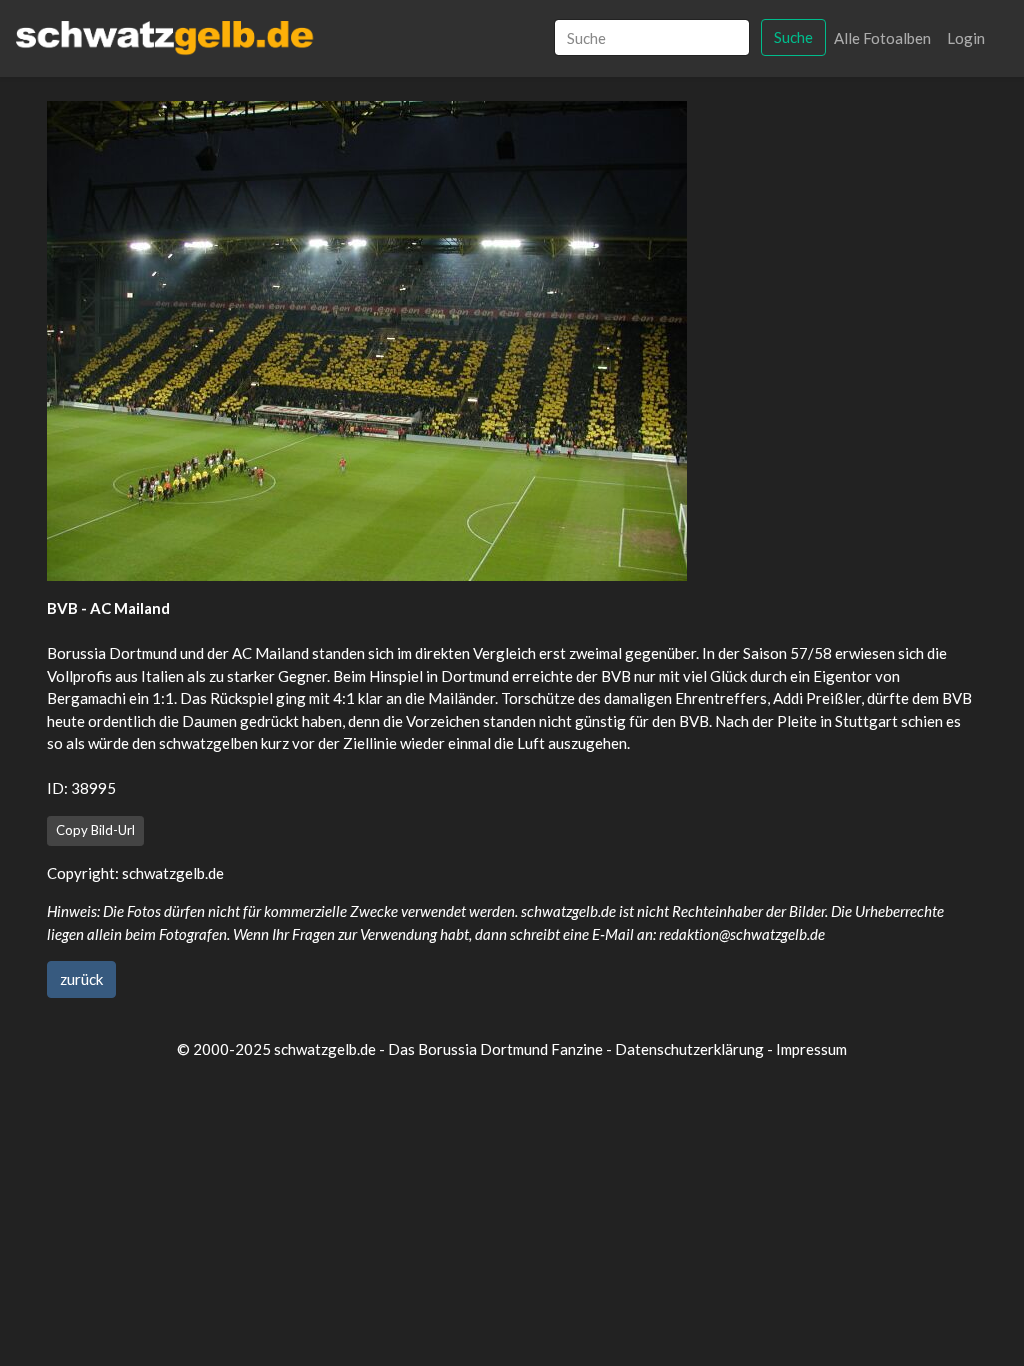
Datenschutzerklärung (689, 1049)
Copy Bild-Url (95, 830)
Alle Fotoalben (882, 38)
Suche (793, 37)
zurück (81, 979)
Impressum (811, 1049)
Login (966, 38)
